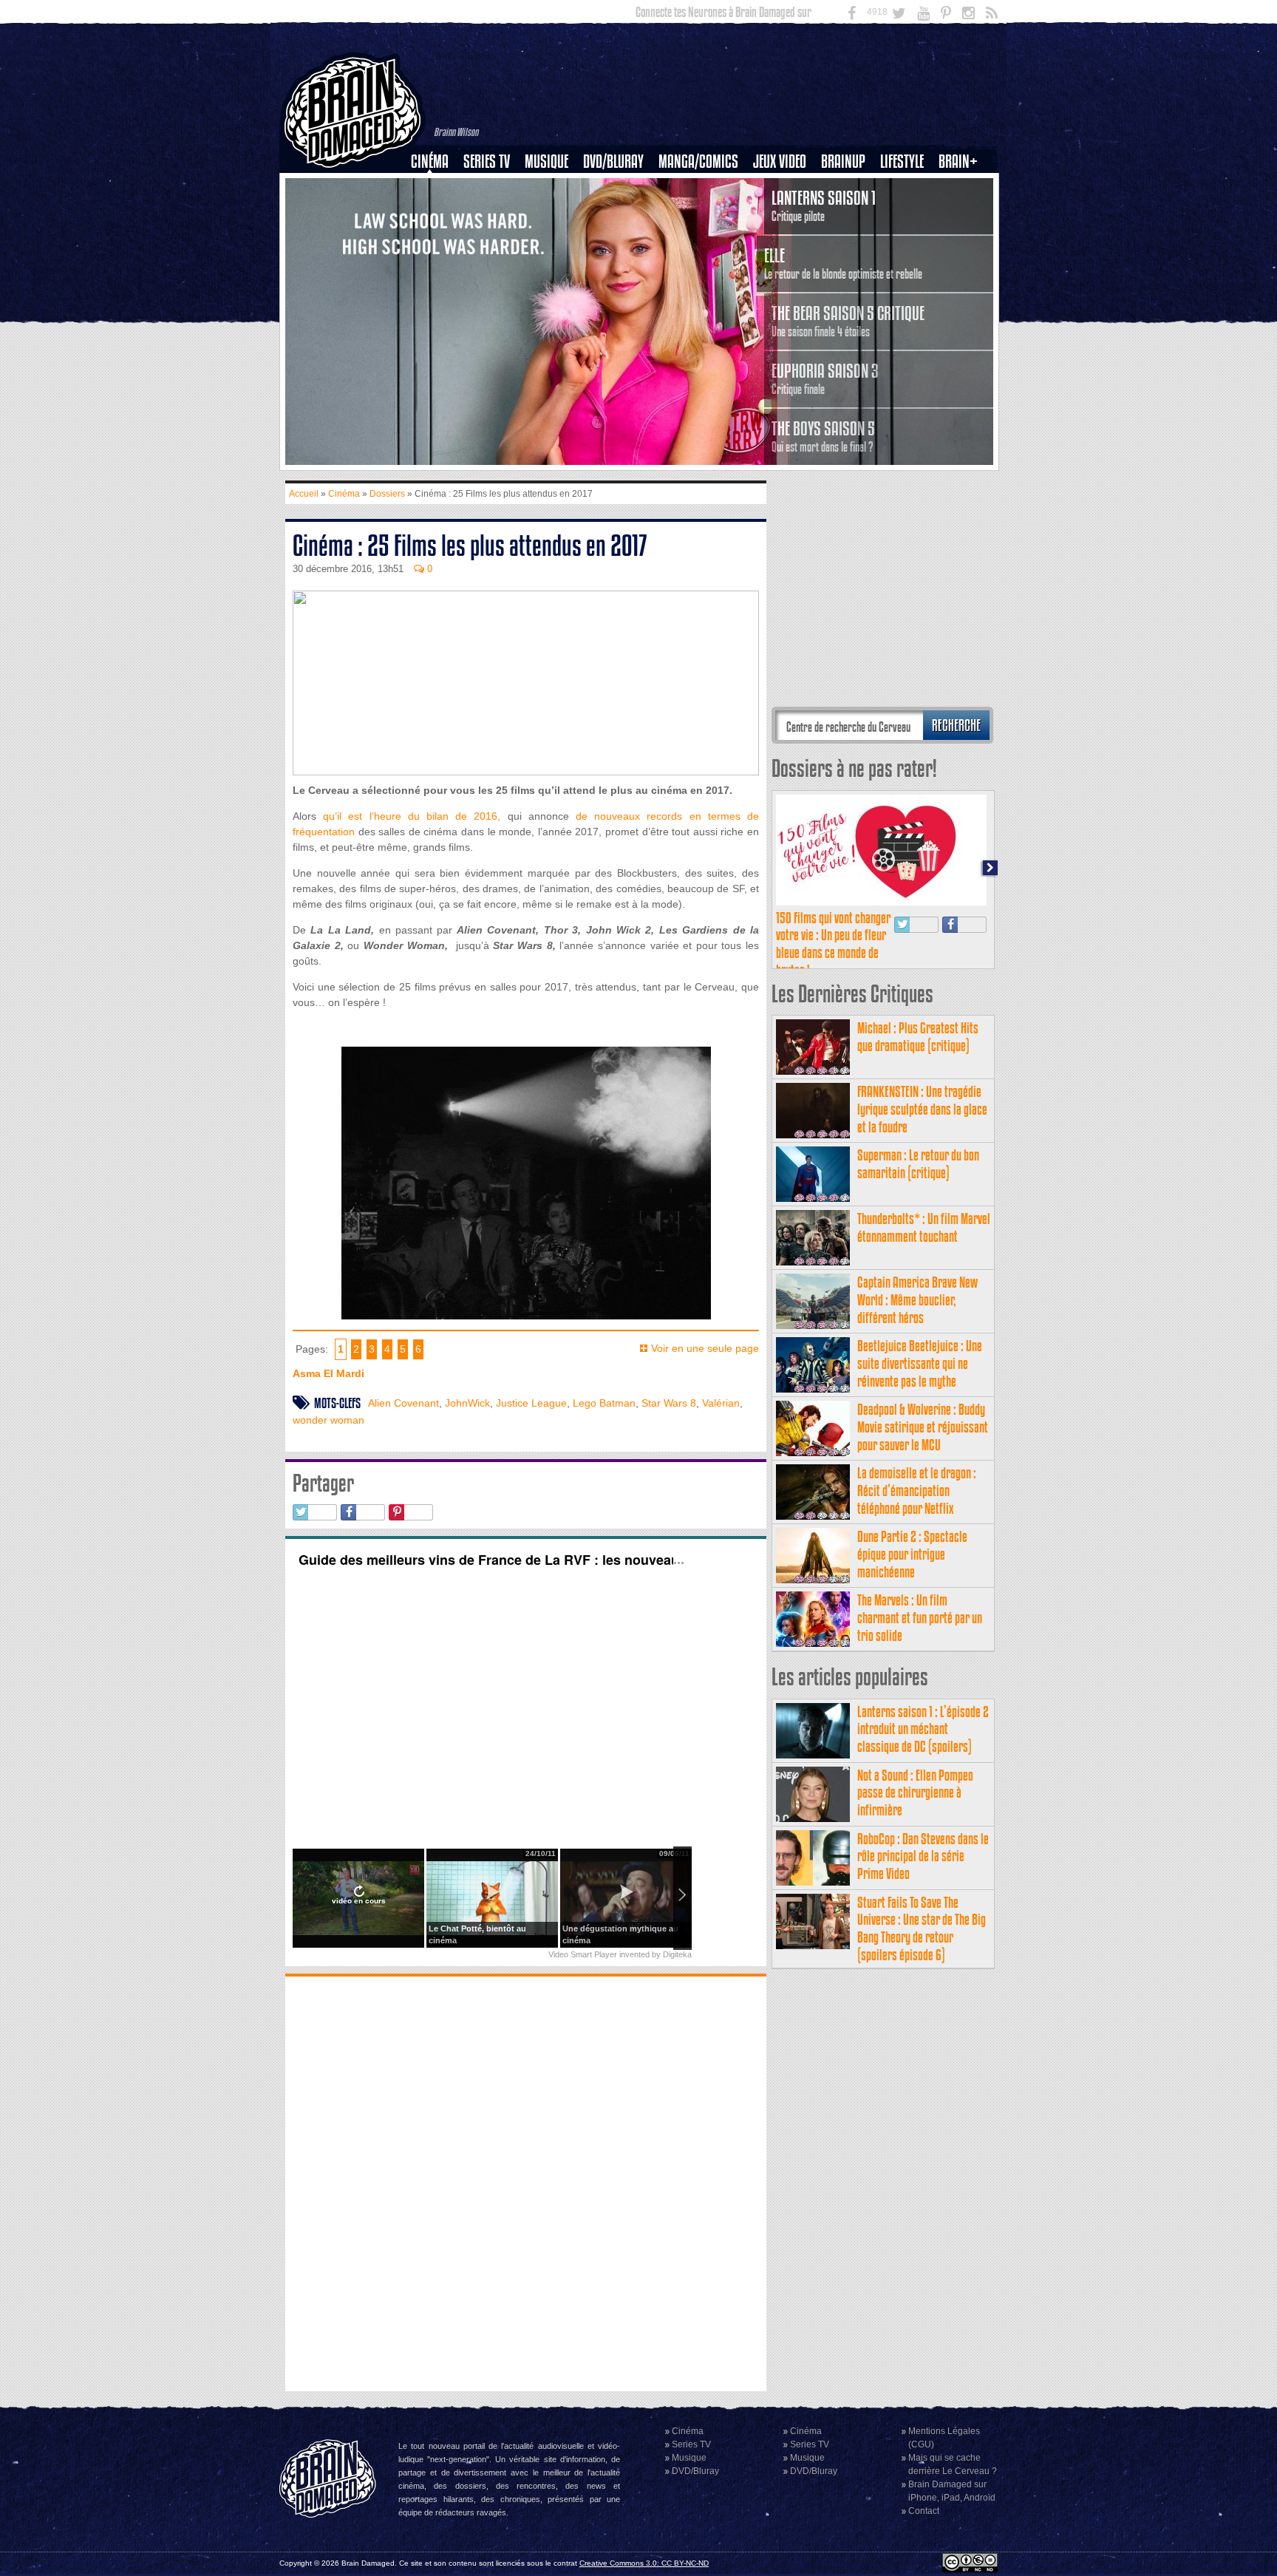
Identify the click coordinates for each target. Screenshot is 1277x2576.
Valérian (721, 1403)
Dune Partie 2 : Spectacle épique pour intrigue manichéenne (912, 1554)
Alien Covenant (403, 1403)
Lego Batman (604, 1403)
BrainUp (843, 162)
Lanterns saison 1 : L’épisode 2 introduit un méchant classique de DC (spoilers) (923, 1729)
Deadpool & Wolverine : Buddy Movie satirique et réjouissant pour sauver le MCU (923, 1427)
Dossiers (435, 212)
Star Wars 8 (669, 1403)
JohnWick (467, 1403)
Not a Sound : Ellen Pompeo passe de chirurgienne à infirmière (915, 1793)
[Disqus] (526, 2182)
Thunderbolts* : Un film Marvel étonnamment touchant (924, 1227)
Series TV (487, 162)
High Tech (907, 237)
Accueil (304, 494)
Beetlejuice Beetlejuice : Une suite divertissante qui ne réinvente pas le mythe (920, 1363)
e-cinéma (436, 237)
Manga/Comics (698, 162)
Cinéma (430, 162)
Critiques (436, 187)
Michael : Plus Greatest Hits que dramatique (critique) (918, 1037)
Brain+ (958, 162)
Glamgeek (907, 212)
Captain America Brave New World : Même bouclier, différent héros (917, 1300)
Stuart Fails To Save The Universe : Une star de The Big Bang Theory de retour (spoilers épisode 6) (922, 1928)
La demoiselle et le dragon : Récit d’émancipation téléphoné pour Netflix (917, 1491)
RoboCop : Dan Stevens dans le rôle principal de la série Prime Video (923, 1856)
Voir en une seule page (705, 1348)
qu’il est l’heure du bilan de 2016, (412, 816)
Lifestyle (902, 162)
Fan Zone (963, 187)
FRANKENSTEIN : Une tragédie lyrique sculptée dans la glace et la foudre (922, 1109)
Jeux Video (780, 162)
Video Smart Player (583, 1954)
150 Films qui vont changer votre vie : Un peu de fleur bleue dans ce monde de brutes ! (833, 944)
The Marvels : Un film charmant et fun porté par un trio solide (920, 1618)
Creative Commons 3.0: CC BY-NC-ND (644, 2563)
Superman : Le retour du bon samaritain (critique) (918, 1164)
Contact (924, 2511)
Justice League (531, 1403)
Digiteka (677, 1954)
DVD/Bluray (613, 162)
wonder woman (328, 1420)
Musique (546, 162)
